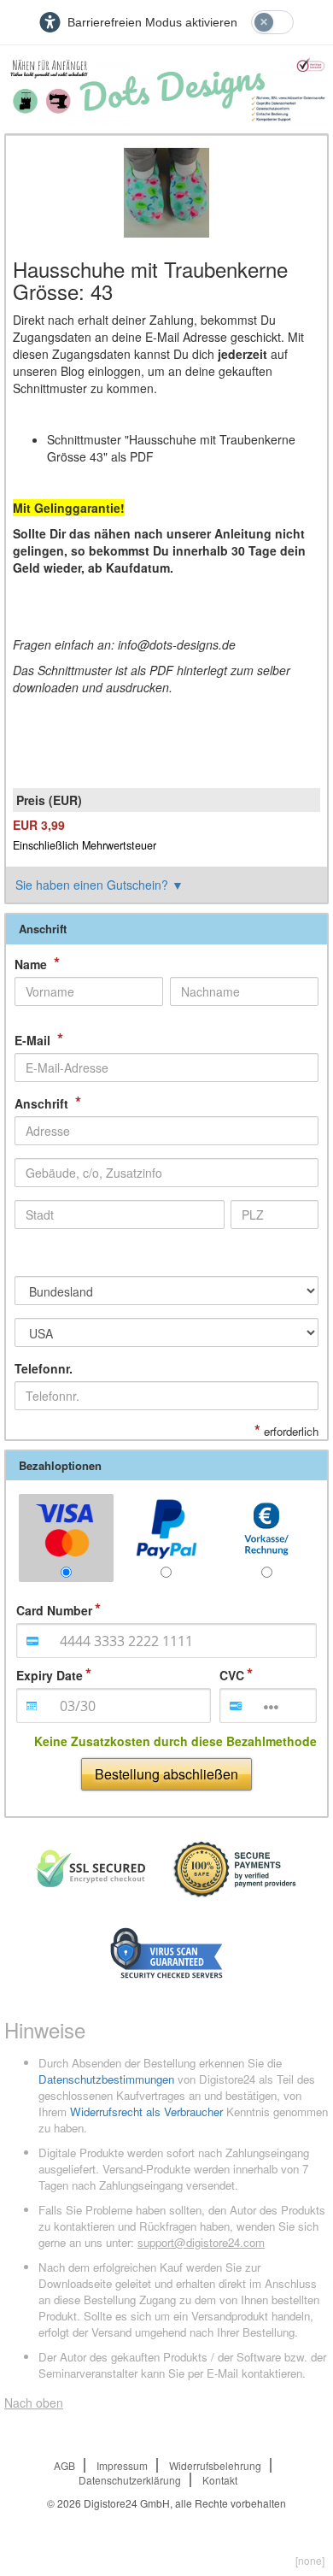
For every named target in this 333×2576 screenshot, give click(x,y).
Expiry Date (50, 1675)
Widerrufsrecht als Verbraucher (146, 2111)
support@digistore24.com (201, 2242)
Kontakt (220, 2480)
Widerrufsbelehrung (215, 2465)
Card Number (54, 1610)
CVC (232, 1675)
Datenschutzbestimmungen (106, 2079)
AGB (64, 2465)
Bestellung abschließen (166, 1774)
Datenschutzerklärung (130, 2480)
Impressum (122, 2465)
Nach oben (34, 2403)
